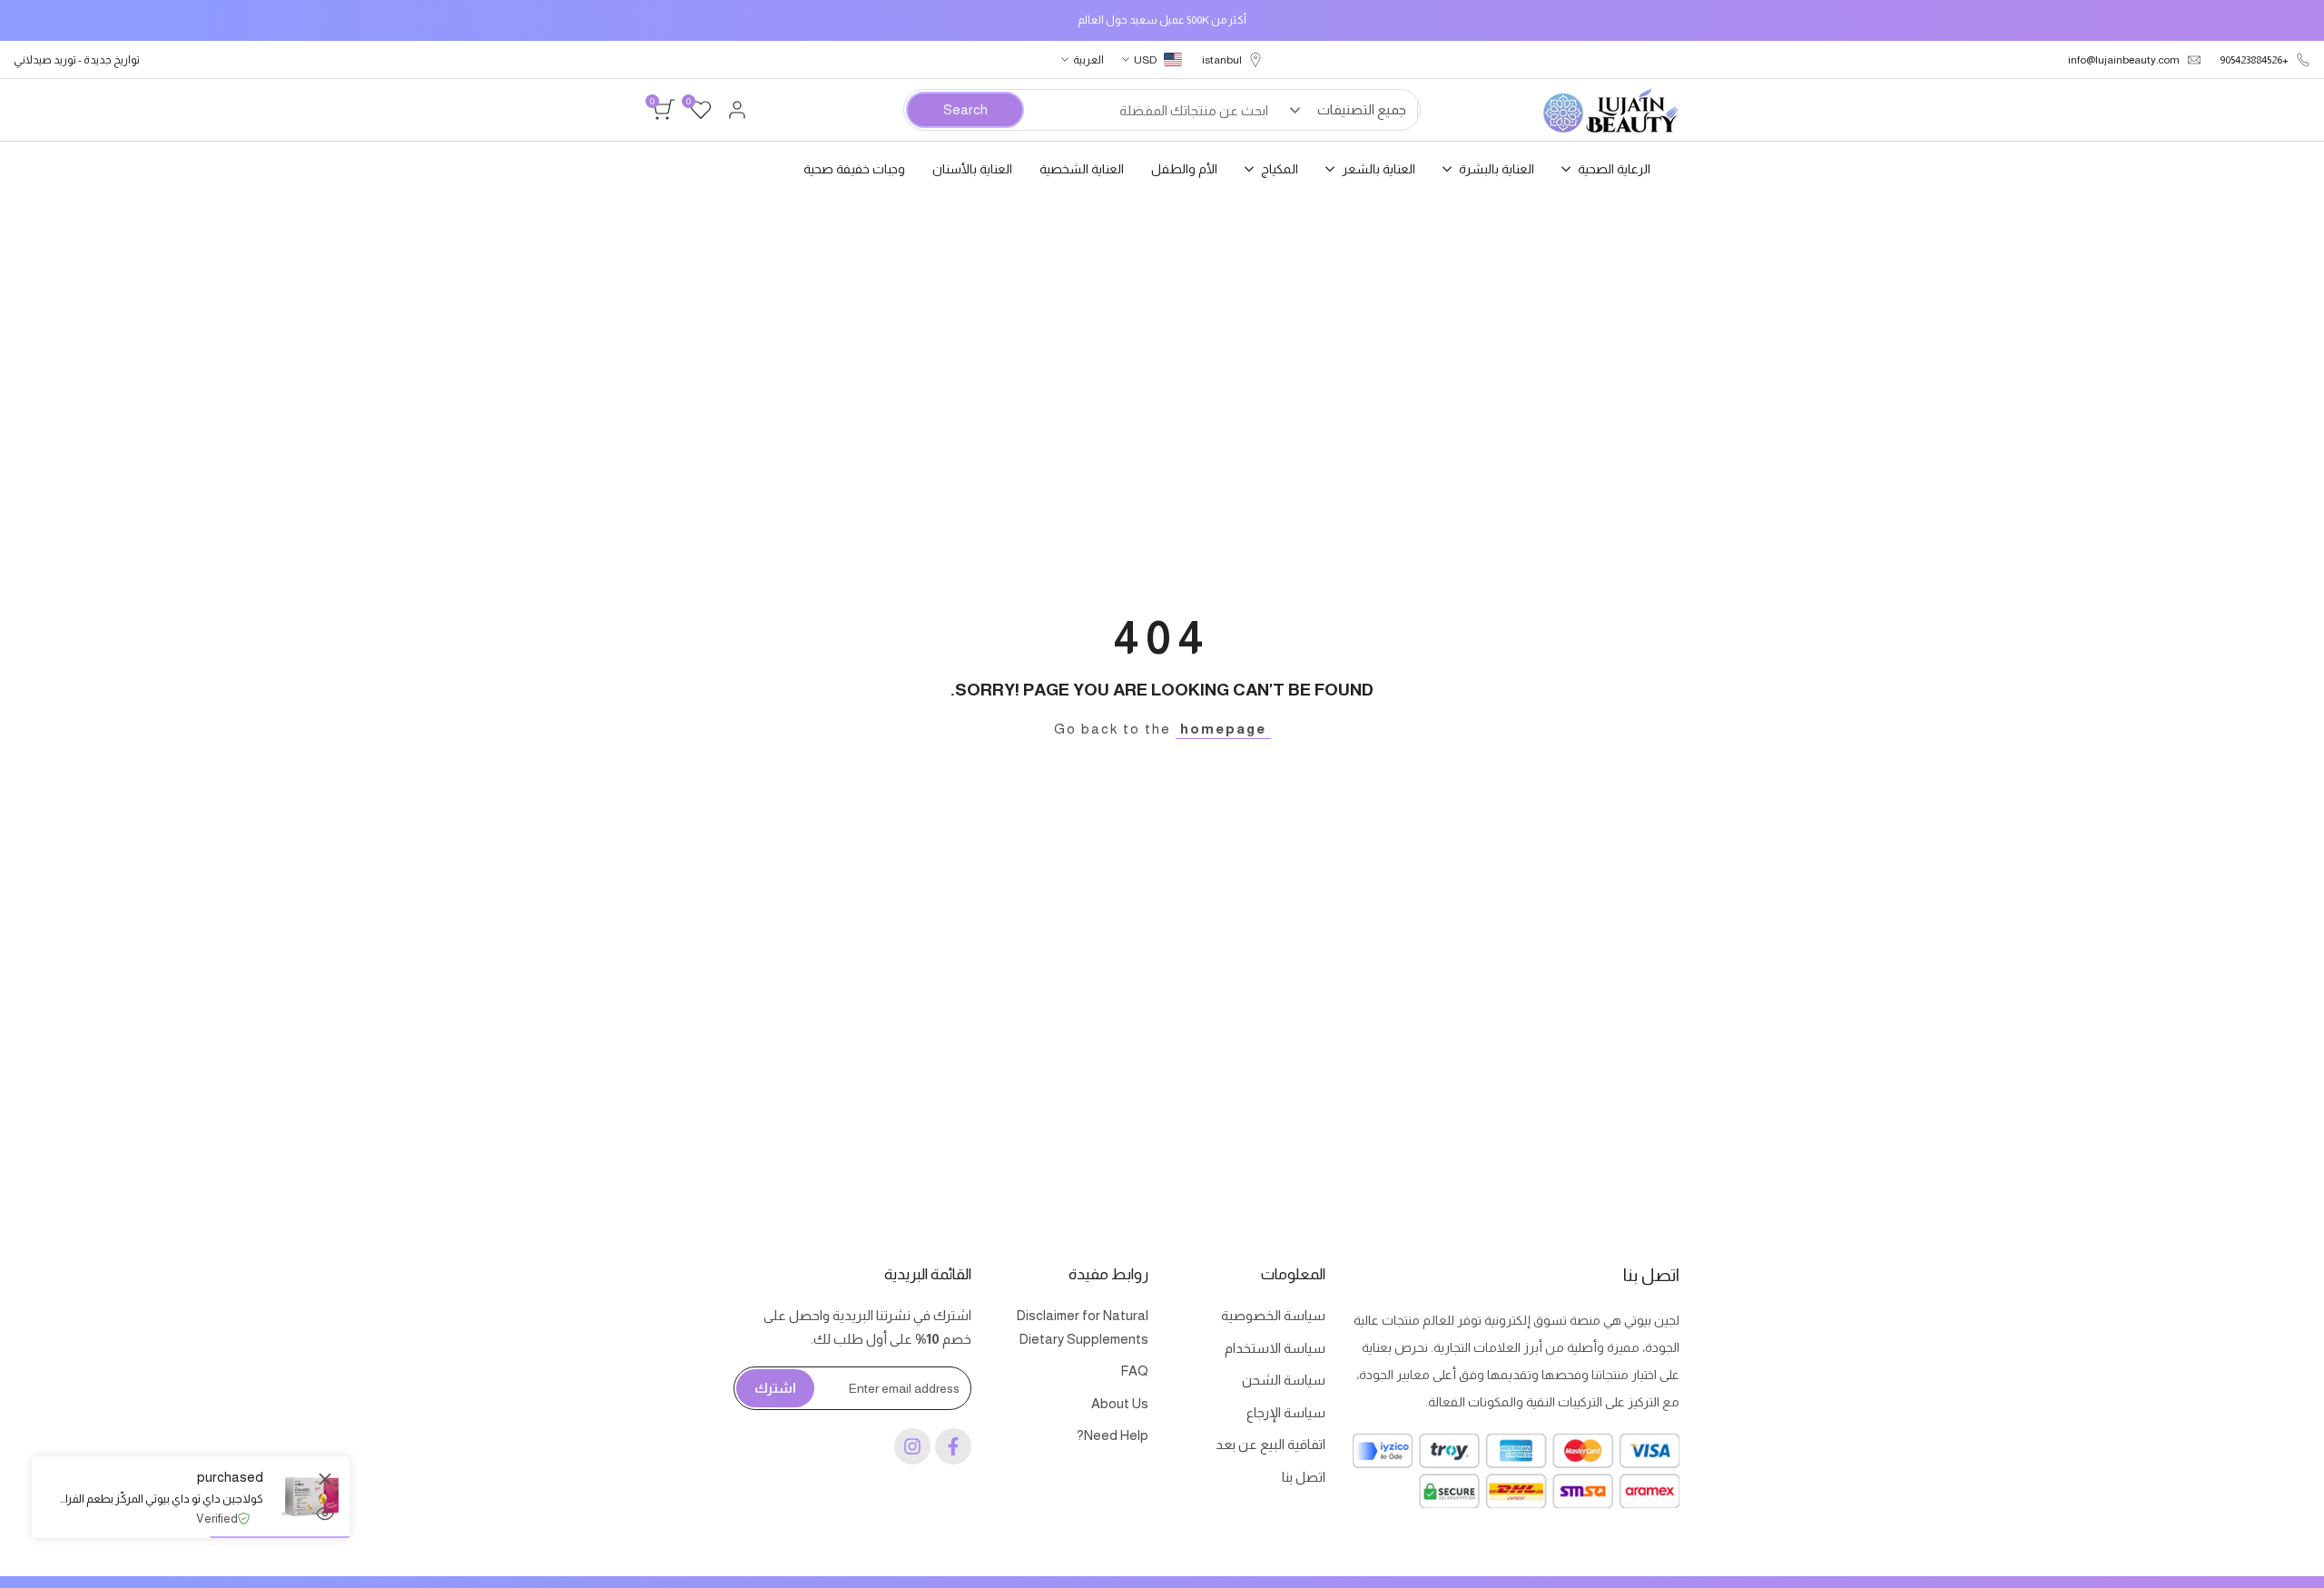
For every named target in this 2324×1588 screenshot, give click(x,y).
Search (965, 109)
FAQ (1134, 1371)
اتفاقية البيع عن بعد (1270, 1444)
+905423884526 (2254, 60)
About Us (1120, 1403)
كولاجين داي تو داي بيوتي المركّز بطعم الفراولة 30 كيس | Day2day (161, 1499)
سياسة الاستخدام (1275, 1348)
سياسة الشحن (1284, 1380)
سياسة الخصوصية (1273, 1315)
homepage (1223, 729)
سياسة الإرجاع (1286, 1412)
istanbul (1222, 60)
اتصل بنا (1304, 1477)
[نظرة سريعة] (325, 1514)
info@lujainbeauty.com (2124, 60)
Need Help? (1113, 1435)
